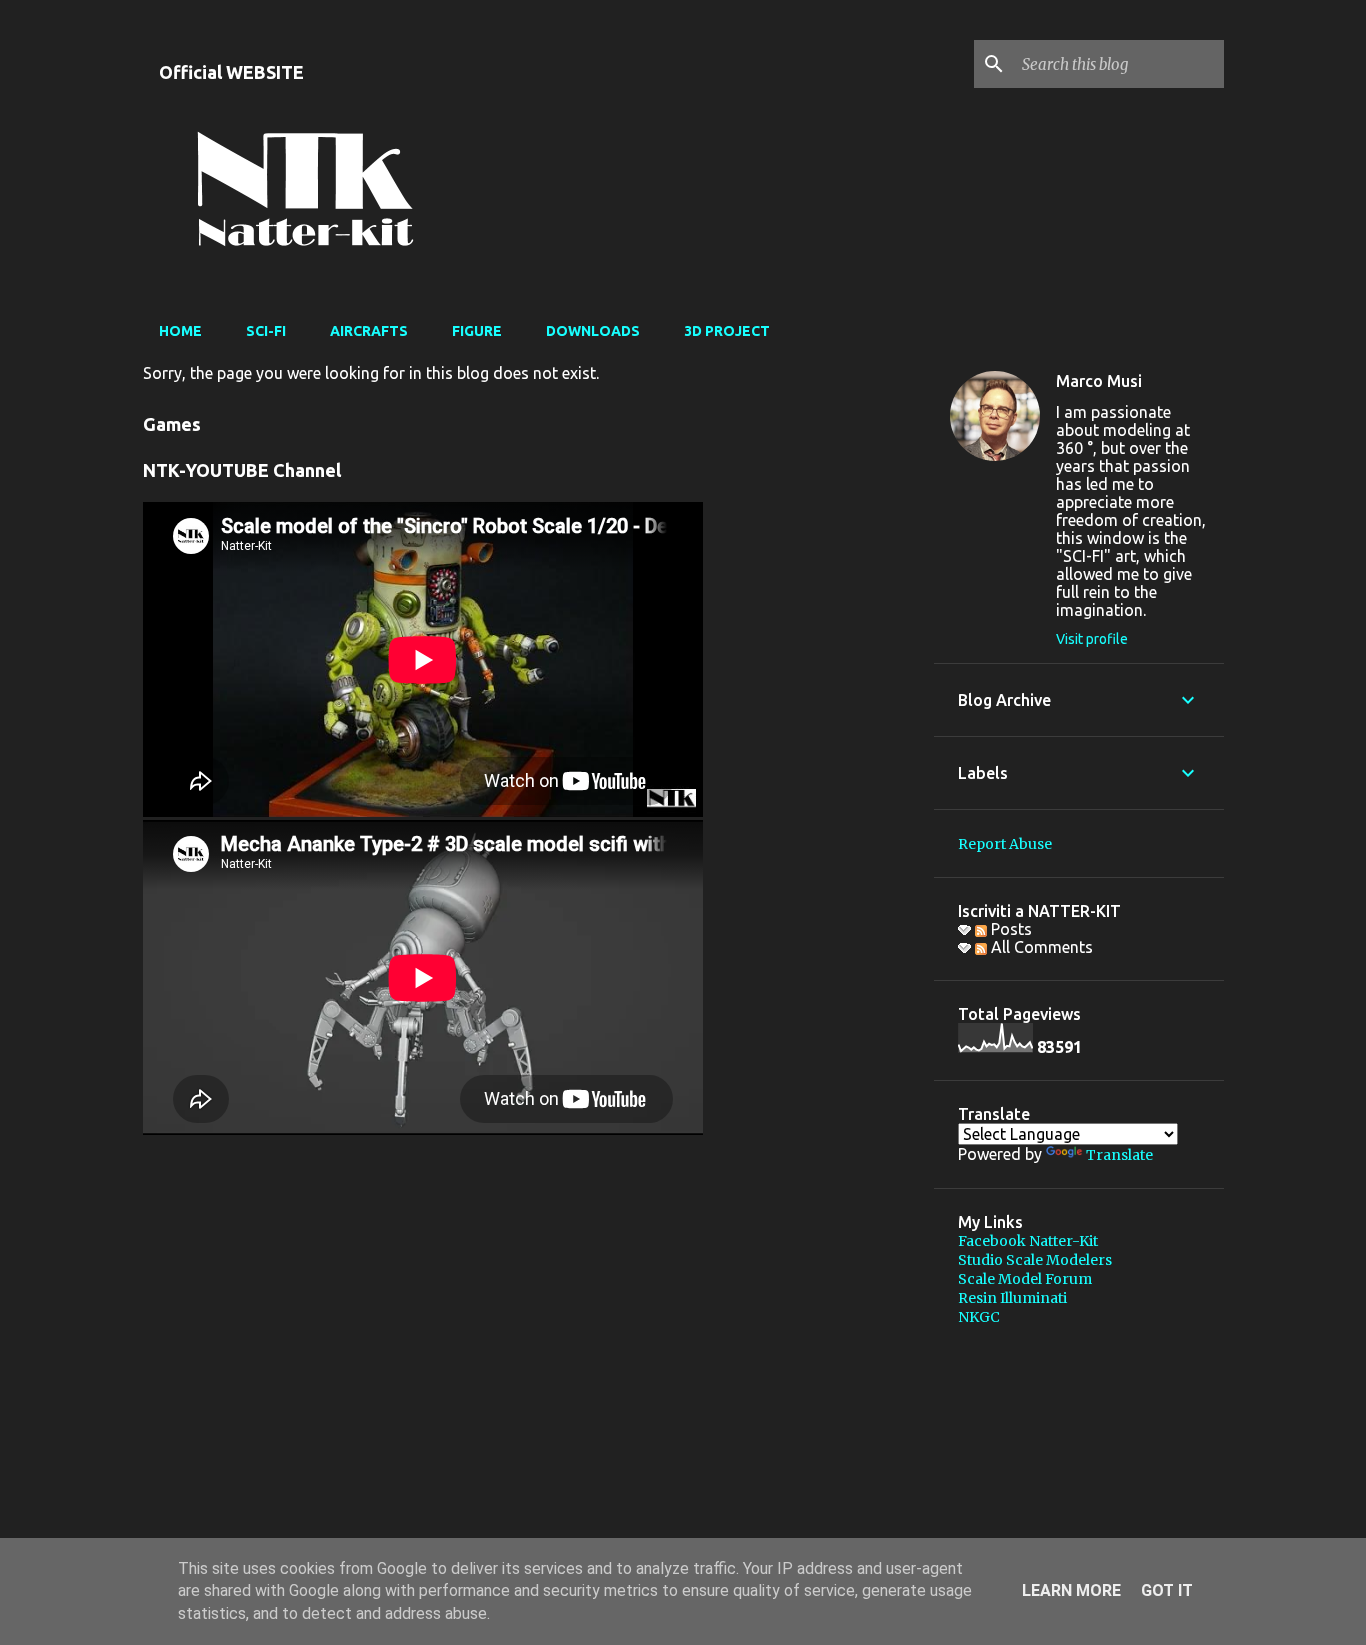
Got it (1167, 1590)
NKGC (979, 1317)
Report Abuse (1005, 844)
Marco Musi (1099, 381)
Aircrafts (369, 331)
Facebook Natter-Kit (1028, 1241)
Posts (1009, 929)
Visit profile (1092, 639)
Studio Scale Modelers (1035, 1260)
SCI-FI (266, 331)
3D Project (727, 331)
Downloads (593, 331)
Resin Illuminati (1012, 1298)
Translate (1119, 1155)
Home (180, 331)
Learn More (1071, 1590)
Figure (477, 331)
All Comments (1040, 947)
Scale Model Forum (1025, 1279)
